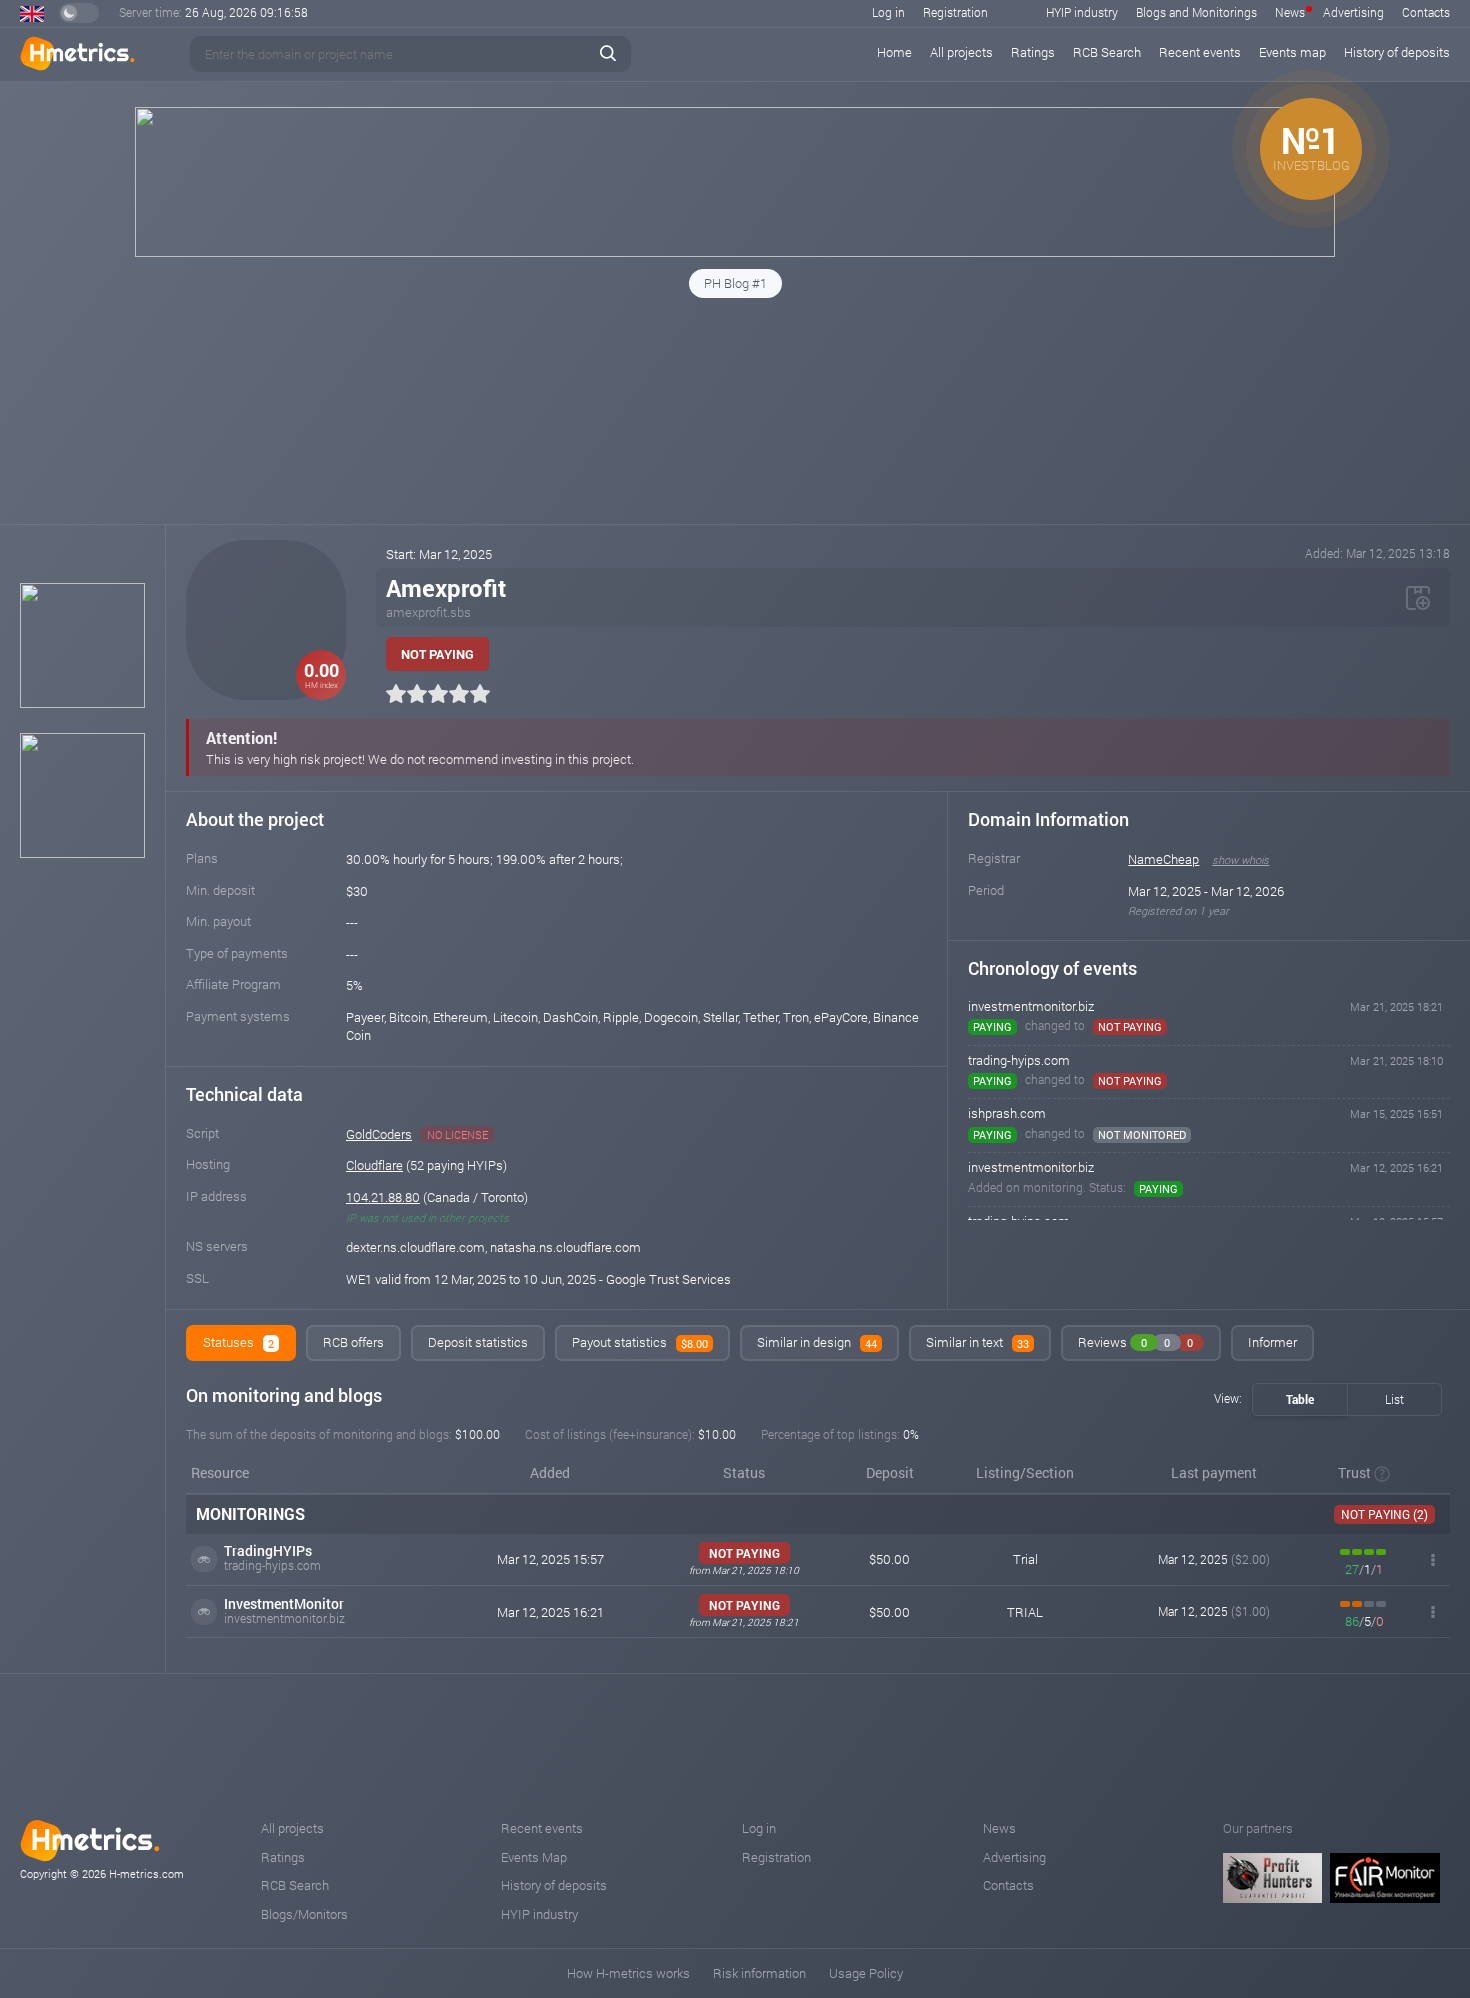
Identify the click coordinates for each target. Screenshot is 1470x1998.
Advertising (1353, 12)
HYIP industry (1082, 12)
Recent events (1200, 52)
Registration (955, 12)
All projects (961, 52)
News (1290, 12)
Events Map (534, 1857)
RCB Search (1107, 52)
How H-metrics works (628, 1973)
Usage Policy (866, 1973)
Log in (888, 12)
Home (894, 52)
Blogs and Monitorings (1196, 12)
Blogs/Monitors (304, 1914)
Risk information (759, 1973)
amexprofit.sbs (428, 612)
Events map (1292, 52)
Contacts (1426, 12)
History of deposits (1397, 52)
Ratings (1033, 52)
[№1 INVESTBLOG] (735, 252)
